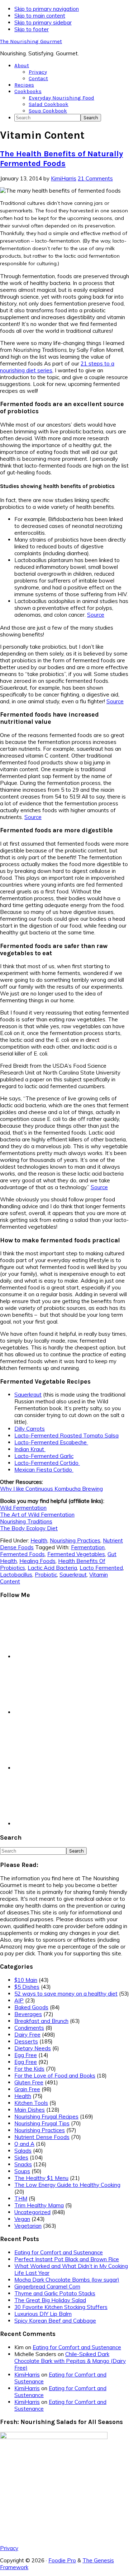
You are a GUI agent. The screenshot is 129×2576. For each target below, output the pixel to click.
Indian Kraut (30, 1449)
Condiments (29, 2028)
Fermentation (88, 1547)
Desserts (26, 2041)
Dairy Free (27, 2035)
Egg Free (26, 2055)
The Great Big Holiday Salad (50, 2300)
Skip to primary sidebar (43, 22)
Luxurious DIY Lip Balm (43, 2314)
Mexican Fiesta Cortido (44, 1470)
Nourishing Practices (75, 1540)
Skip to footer (32, 29)
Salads (23, 2151)
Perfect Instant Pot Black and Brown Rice (67, 2259)
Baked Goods (31, 2007)
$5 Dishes (27, 1987)
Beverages (28, 2014)
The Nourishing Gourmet (31, 41)
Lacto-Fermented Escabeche (51, 1442)
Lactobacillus (16, 1575)
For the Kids (29, 2069)
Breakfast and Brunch (41, 2021)
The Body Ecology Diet (29, 1528)
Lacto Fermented (101, 1568)
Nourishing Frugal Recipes (46, 2117)
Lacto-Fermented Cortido (47, 1463)
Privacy (9, 2548)
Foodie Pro (62, 2560)
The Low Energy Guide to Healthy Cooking (67, 2185)
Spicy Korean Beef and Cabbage (55, 2321)
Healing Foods (37, 1561)
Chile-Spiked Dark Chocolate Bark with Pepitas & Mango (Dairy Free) (70, 2361)
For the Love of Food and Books (55, 2076)
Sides (21, 2158)
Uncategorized (32, 2212)
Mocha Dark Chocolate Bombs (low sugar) (67, 2280)
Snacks (23, 2164)
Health (39, 1540)
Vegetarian (28, 2226)
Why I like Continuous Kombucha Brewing (51, 1489)
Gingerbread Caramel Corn (47, 2287)
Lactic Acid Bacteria (52, 1568)
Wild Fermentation (23, 1508)
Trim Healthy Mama (39, 2205)
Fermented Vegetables (76, 1554)
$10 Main (26, 1980)
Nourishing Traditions (26, 1521)
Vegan (22, 2219)
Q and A (24, 2144)
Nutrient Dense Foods (42, 2137)
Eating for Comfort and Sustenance (59, 2252)
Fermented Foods (22, 1554)
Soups (22, 2171)
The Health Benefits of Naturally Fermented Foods (61, 158)
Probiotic (46, 1575)
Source (96, 615)
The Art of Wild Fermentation (37, 1515)
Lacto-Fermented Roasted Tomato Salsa (66, 1436)
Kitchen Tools (31, 2103)
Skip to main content (40, 16)
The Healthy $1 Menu (41, 2178)
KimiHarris (27, 2375)
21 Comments (95, 178)
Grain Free (27, 2089)
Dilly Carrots (30, 1429)
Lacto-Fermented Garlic (44, 1456)
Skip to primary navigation (47, 9)
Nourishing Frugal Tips (42, 2123)
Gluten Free (29, 2082)
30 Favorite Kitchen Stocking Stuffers (61, 2307)
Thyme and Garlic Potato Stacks (55, 2293)
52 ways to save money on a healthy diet (66, 1994)
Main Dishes (30, 2110)
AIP (19, 2000)
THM (21, 2198)
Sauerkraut (28, 1395)
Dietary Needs (33, 2048)
